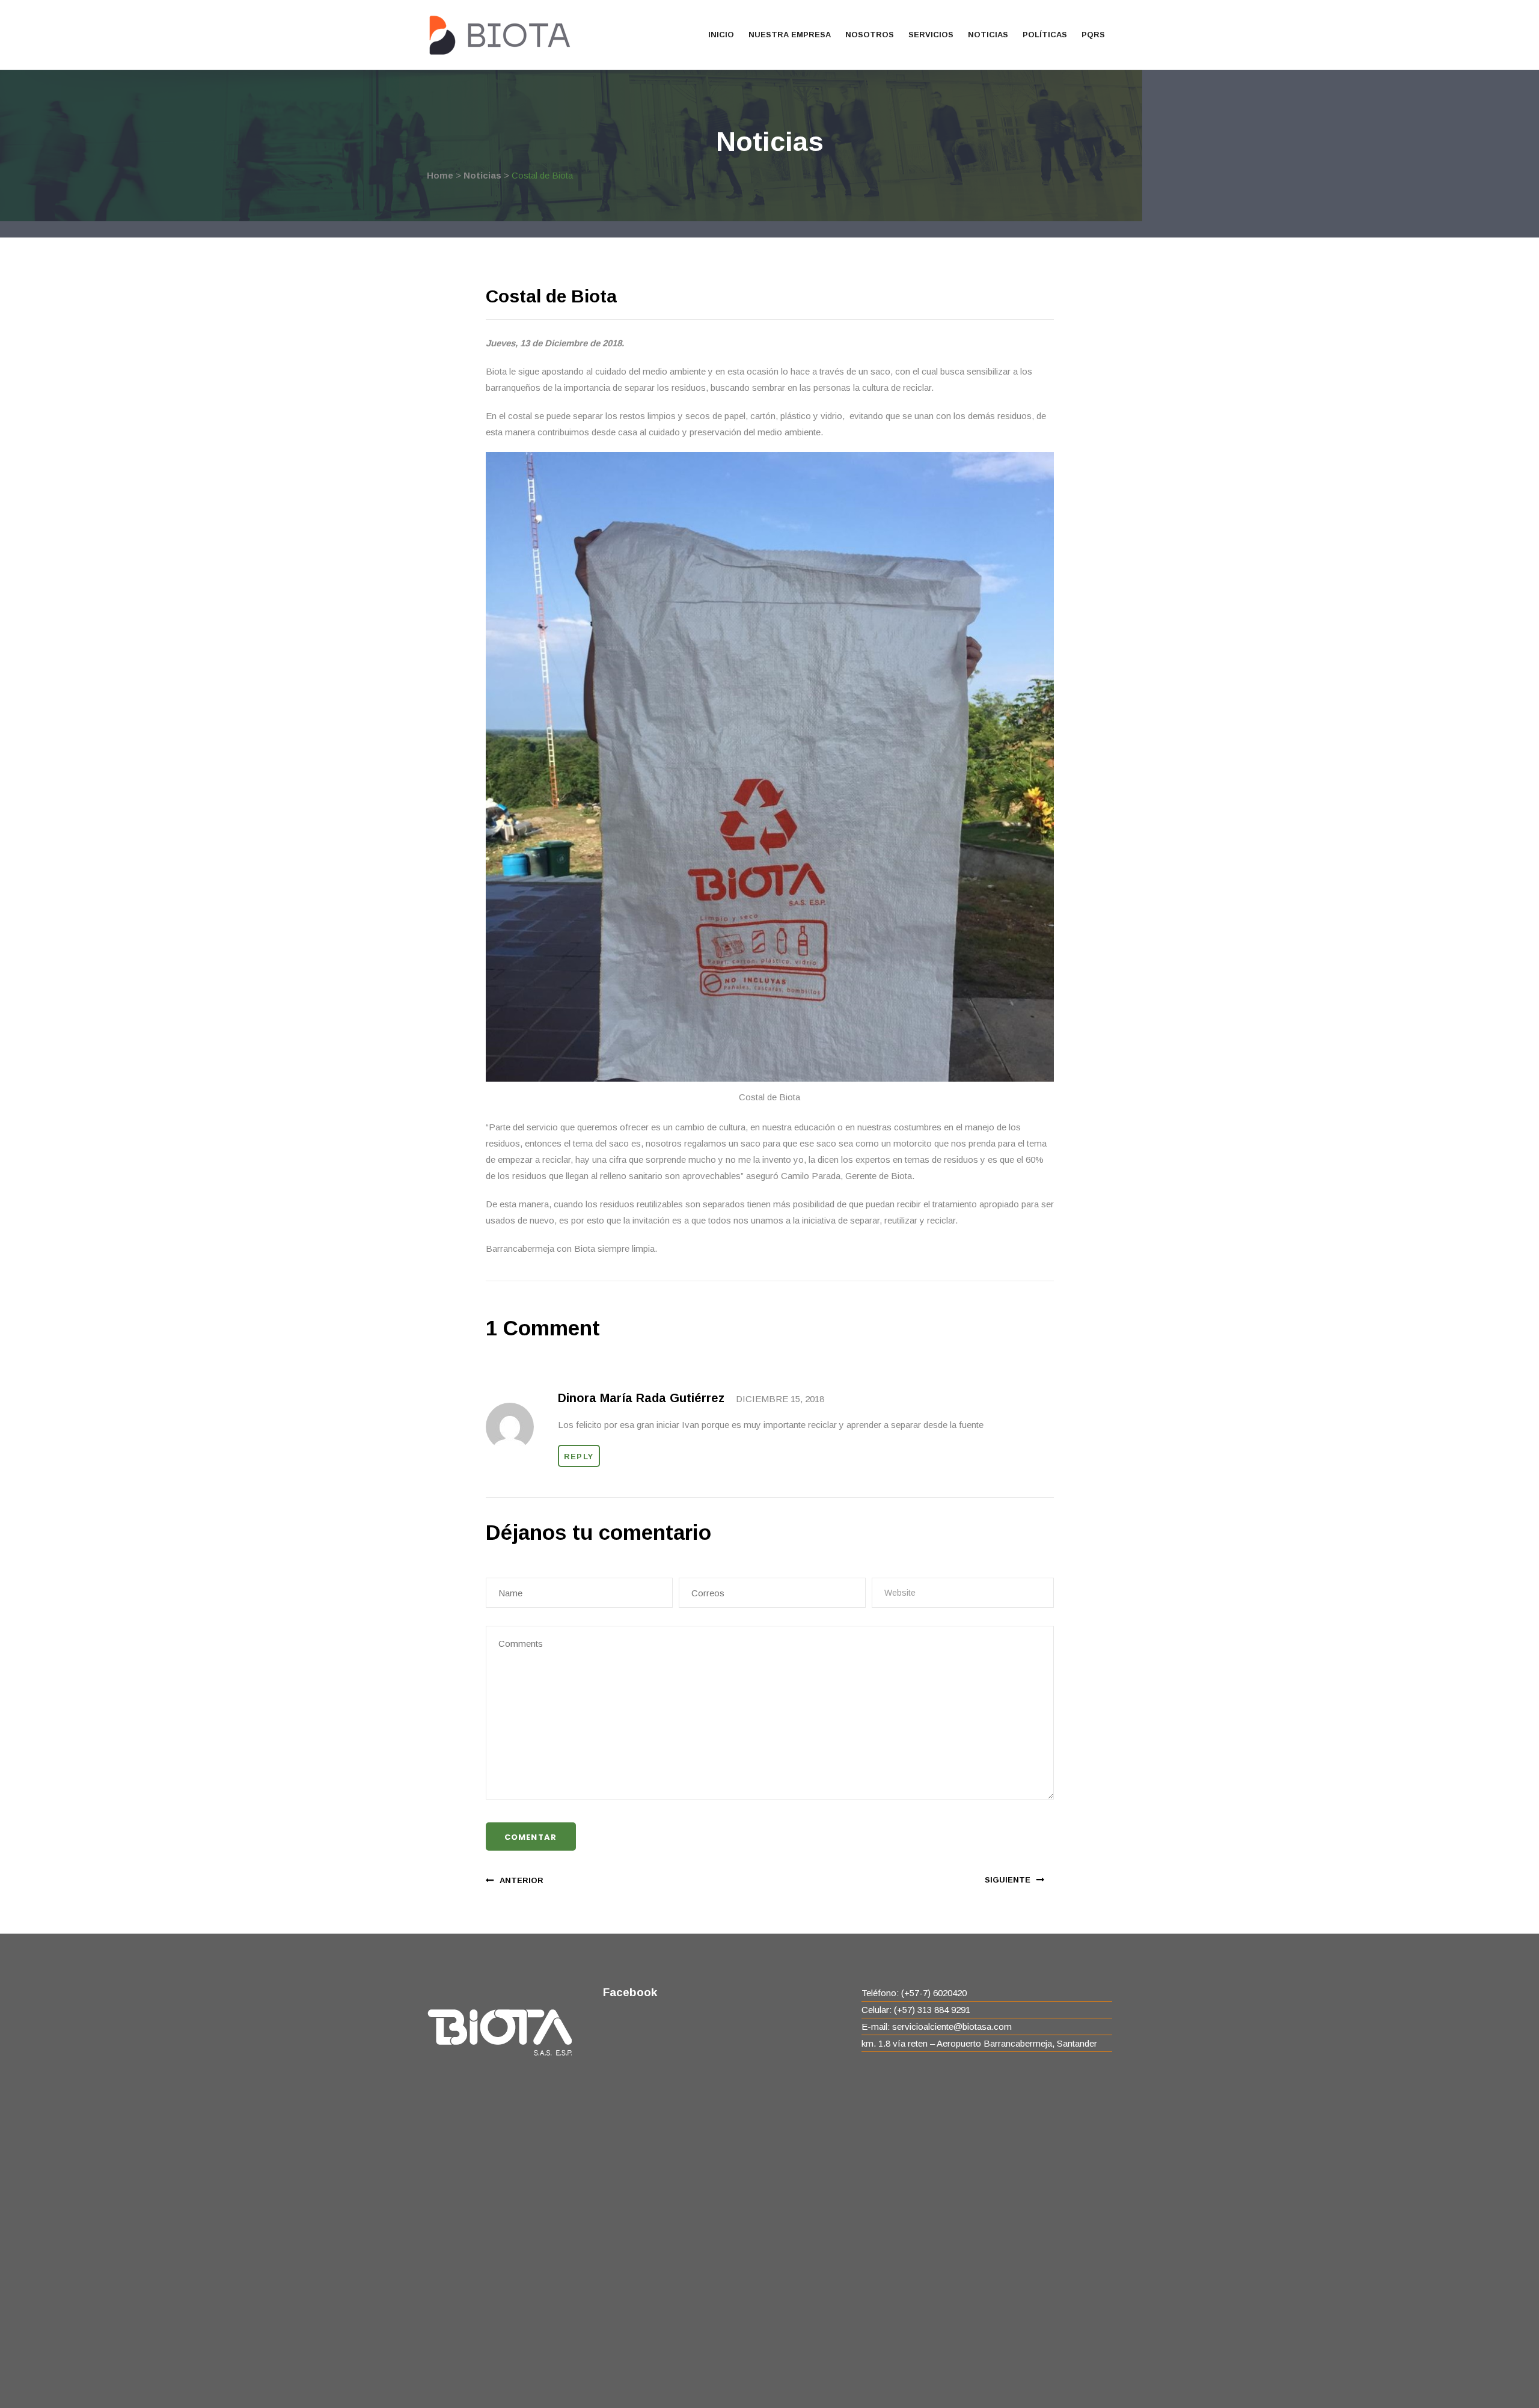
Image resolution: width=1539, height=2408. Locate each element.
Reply (579, 1457)
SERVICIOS (931, 35)
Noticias (988, 35)
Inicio (721, 35)
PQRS (1093, 35)
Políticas (1045, 35)
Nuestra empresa (790, 35)
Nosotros (870, 35)
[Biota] (499, 35)
